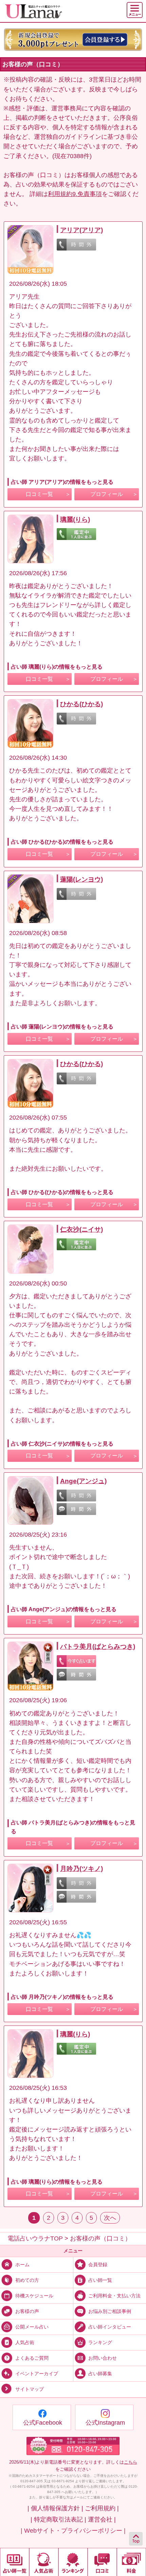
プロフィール (107, 494)
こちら (131, 2462)
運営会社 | (102, 2519)
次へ (110, 2218)
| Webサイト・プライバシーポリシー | (73, 2531)
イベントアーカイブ (37, 2374)
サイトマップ (30, 2389)
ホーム (22, 2264)
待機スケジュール (34, 2295)
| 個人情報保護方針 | (55, 2508)
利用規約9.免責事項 (75, 194)
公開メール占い (32, 2326)
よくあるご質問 (32, 2358)
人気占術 (25, 2342)
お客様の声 (27, 2311)
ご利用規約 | (102, 2508)
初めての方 (27, 2280)
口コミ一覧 (39, 494)
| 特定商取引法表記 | (58, 2519)
